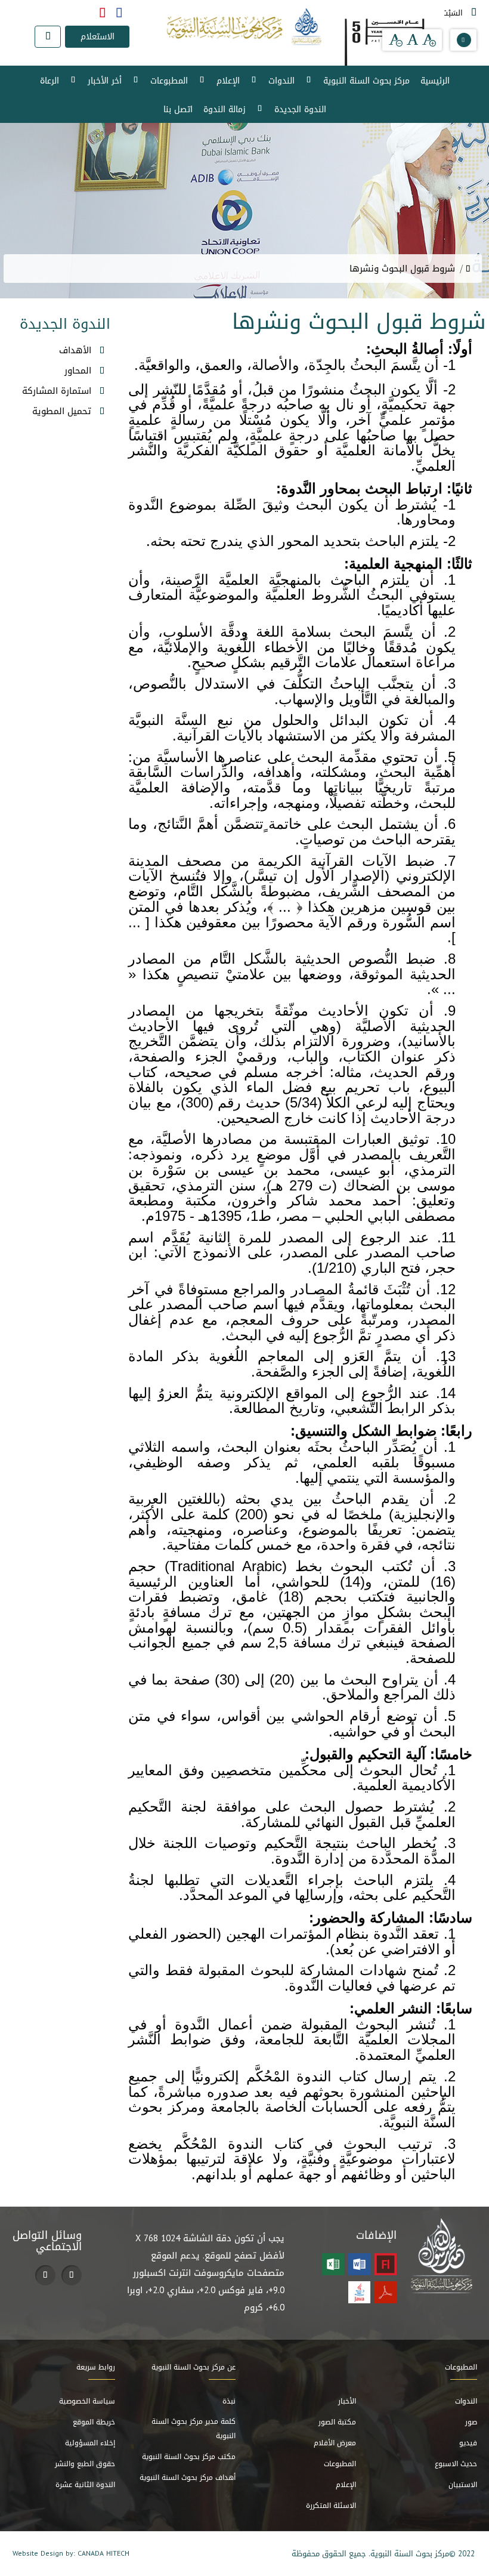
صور (471, 2422)
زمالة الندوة (225, 109)
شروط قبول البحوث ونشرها (402, 269)
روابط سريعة (96, 2367)
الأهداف (75, 350)
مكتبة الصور (337, 2422)
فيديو (468, 2443)
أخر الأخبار (105, 81)
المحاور (78, 371)
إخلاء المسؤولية (90, 2443)
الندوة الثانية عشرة (85, 2485)
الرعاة (49, 81)
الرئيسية (435, 81)
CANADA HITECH (103, 2553)
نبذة (229, 2401)
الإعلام (228, 81)
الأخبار (347, 2401)
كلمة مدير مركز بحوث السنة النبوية (194, 2429)
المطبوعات (169, 81)
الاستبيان (463, 2485)
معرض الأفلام (335, 2443)
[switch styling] (464, 40)
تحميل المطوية (62, 411)
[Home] (468, 269)
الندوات (281, 81)
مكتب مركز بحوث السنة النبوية (189, 2457)
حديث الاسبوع (456, 2464)
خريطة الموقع (94, 2422)
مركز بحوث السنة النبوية (366, 81)
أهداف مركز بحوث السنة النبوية (188, 2478)
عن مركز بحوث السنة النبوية (194, 2367)
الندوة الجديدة (300, 109)
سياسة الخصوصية (87, 2401)
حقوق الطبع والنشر (85, 2464)
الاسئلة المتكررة (331, 2506)
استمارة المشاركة (57, 391)
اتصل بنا (178, 109)
